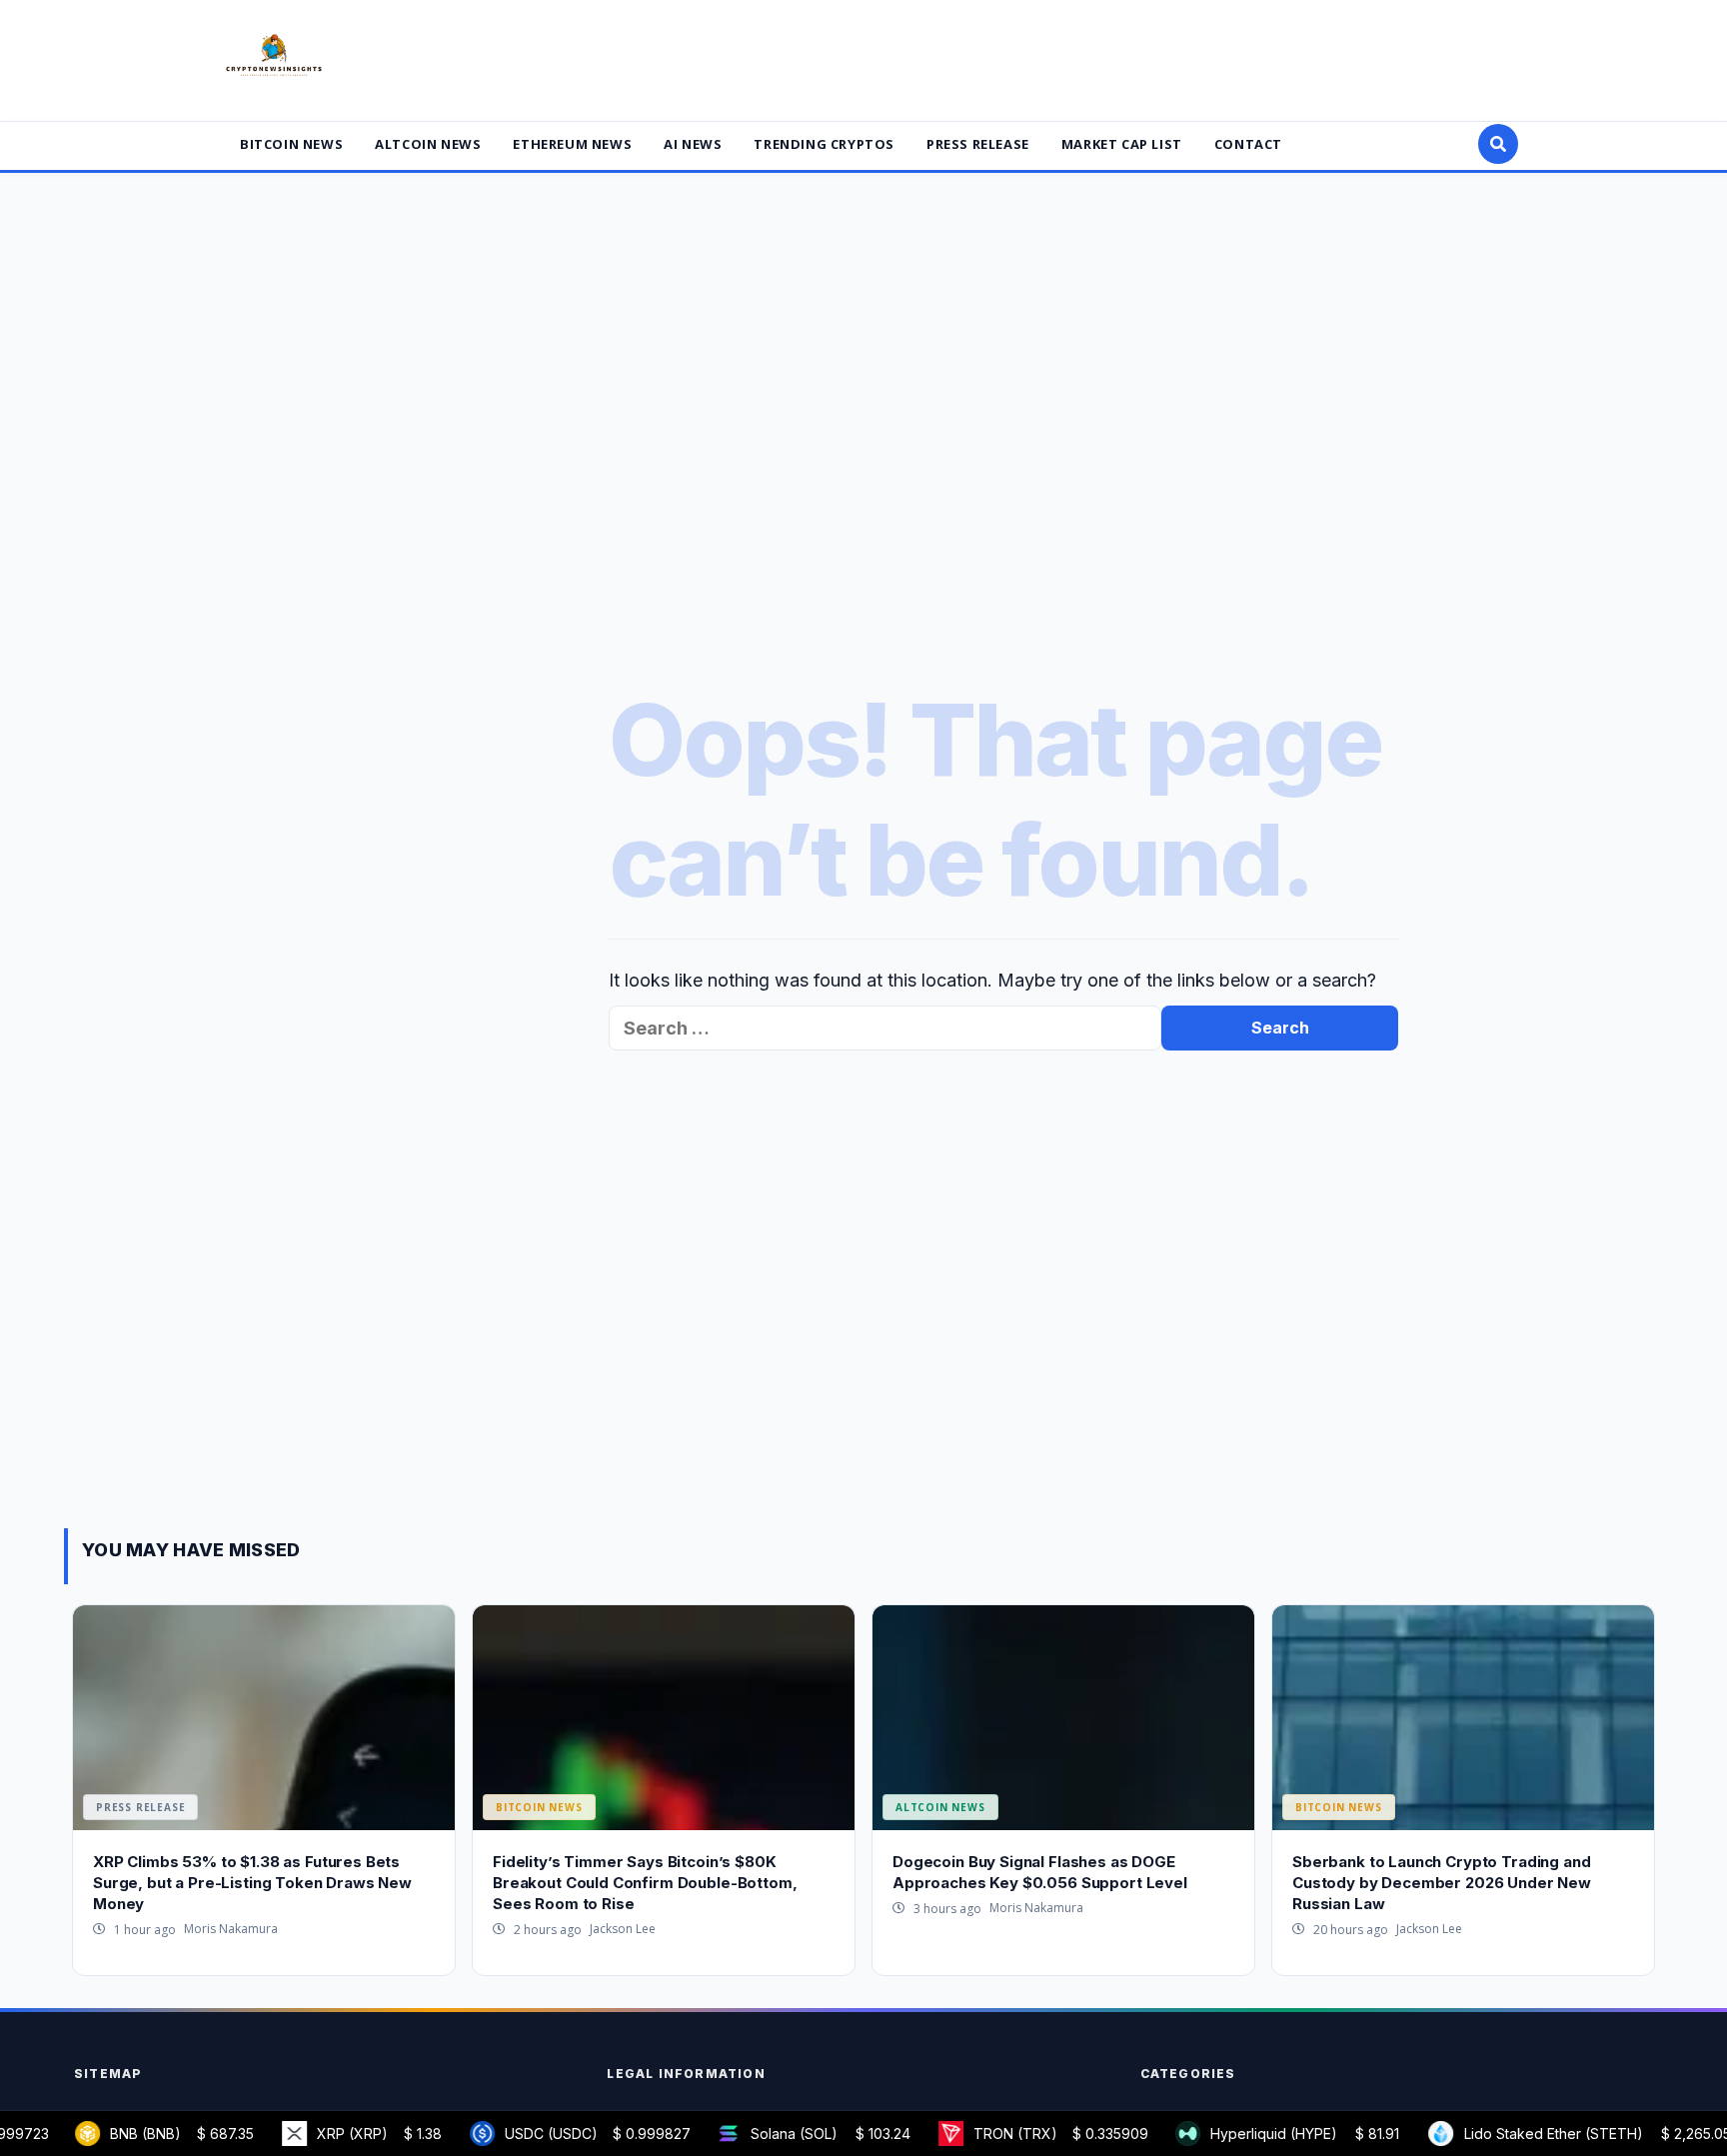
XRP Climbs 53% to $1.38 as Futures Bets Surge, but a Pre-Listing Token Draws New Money (252, 1883)
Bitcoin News (291, 144)
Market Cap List (1122, 144)
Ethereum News (572, 144)
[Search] (1498, 144)
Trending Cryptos (824, 144)
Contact (1248, 144)
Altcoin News (428, 144)
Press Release (978, 144)
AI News (693, 144)
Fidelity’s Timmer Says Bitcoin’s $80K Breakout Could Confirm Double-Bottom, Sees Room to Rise (645, 1883)
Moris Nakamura (231, 1929)
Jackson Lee (623, 1929)
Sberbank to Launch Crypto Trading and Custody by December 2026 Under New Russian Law (1442, 1883)
